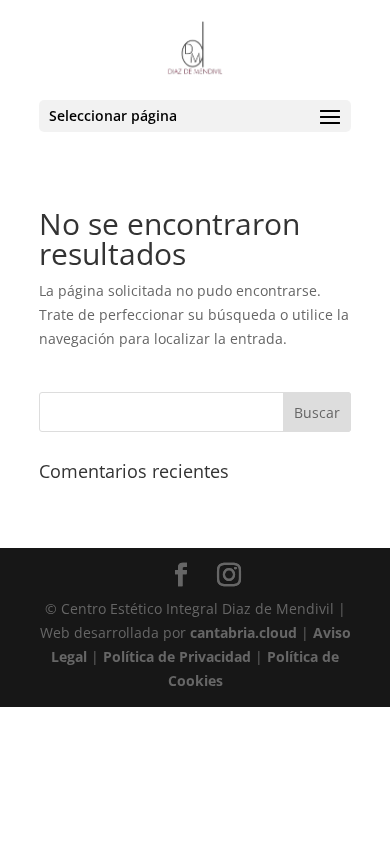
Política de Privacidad (177, 656)
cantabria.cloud (243, 632)
